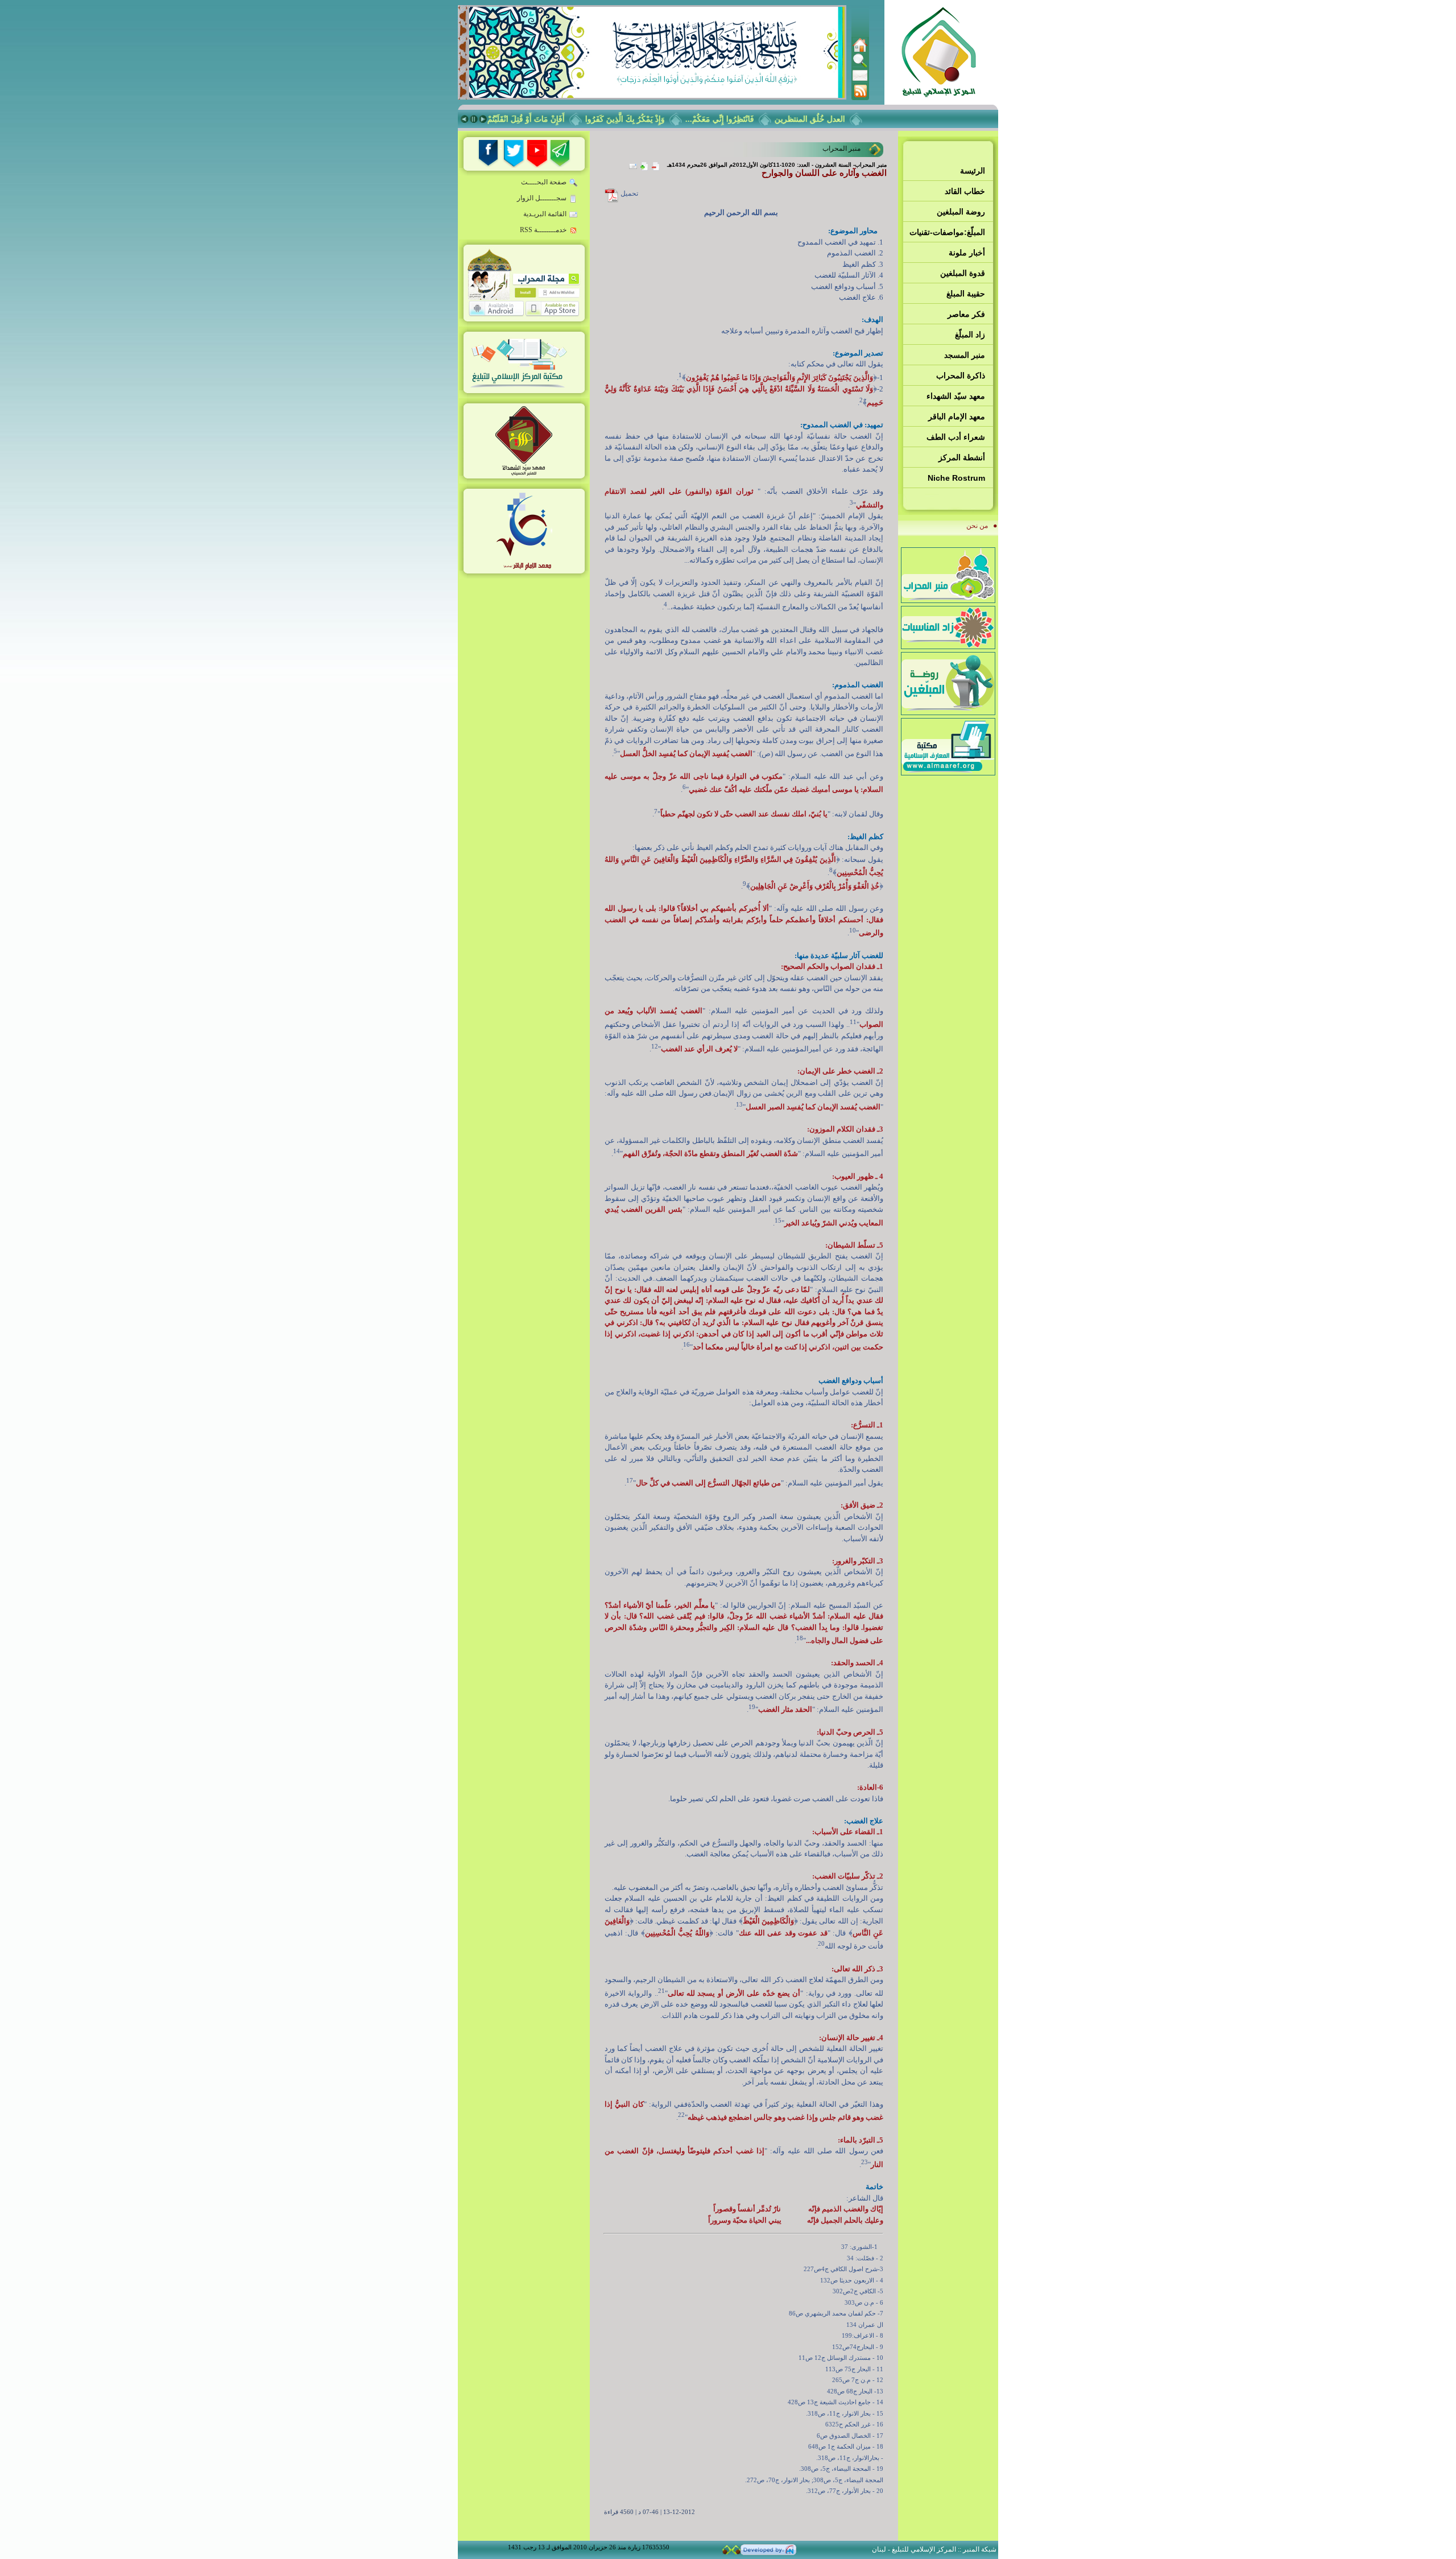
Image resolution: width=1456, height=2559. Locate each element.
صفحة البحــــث (544, 182)
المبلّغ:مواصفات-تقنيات (947, 232)
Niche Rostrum (956, 478)
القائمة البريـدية (545, 214)
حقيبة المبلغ (966, 294)
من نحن (977, 526)
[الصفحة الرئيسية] (860, 50)
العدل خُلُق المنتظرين (843, 119)
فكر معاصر (966, 314)
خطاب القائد (965, 191)
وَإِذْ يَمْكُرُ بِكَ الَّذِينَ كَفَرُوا (658, 119)
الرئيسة (973, 171)
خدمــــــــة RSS (543, 230)
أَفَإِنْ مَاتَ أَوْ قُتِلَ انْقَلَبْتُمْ (559, 119)
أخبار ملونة (967, 253)
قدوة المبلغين (963, 273)
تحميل (629, 193)
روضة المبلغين (961, 212)
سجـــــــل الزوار (542, 198)
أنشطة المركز (962, 457)
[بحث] (860, 65)
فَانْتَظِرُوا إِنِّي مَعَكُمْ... (753, 119)
